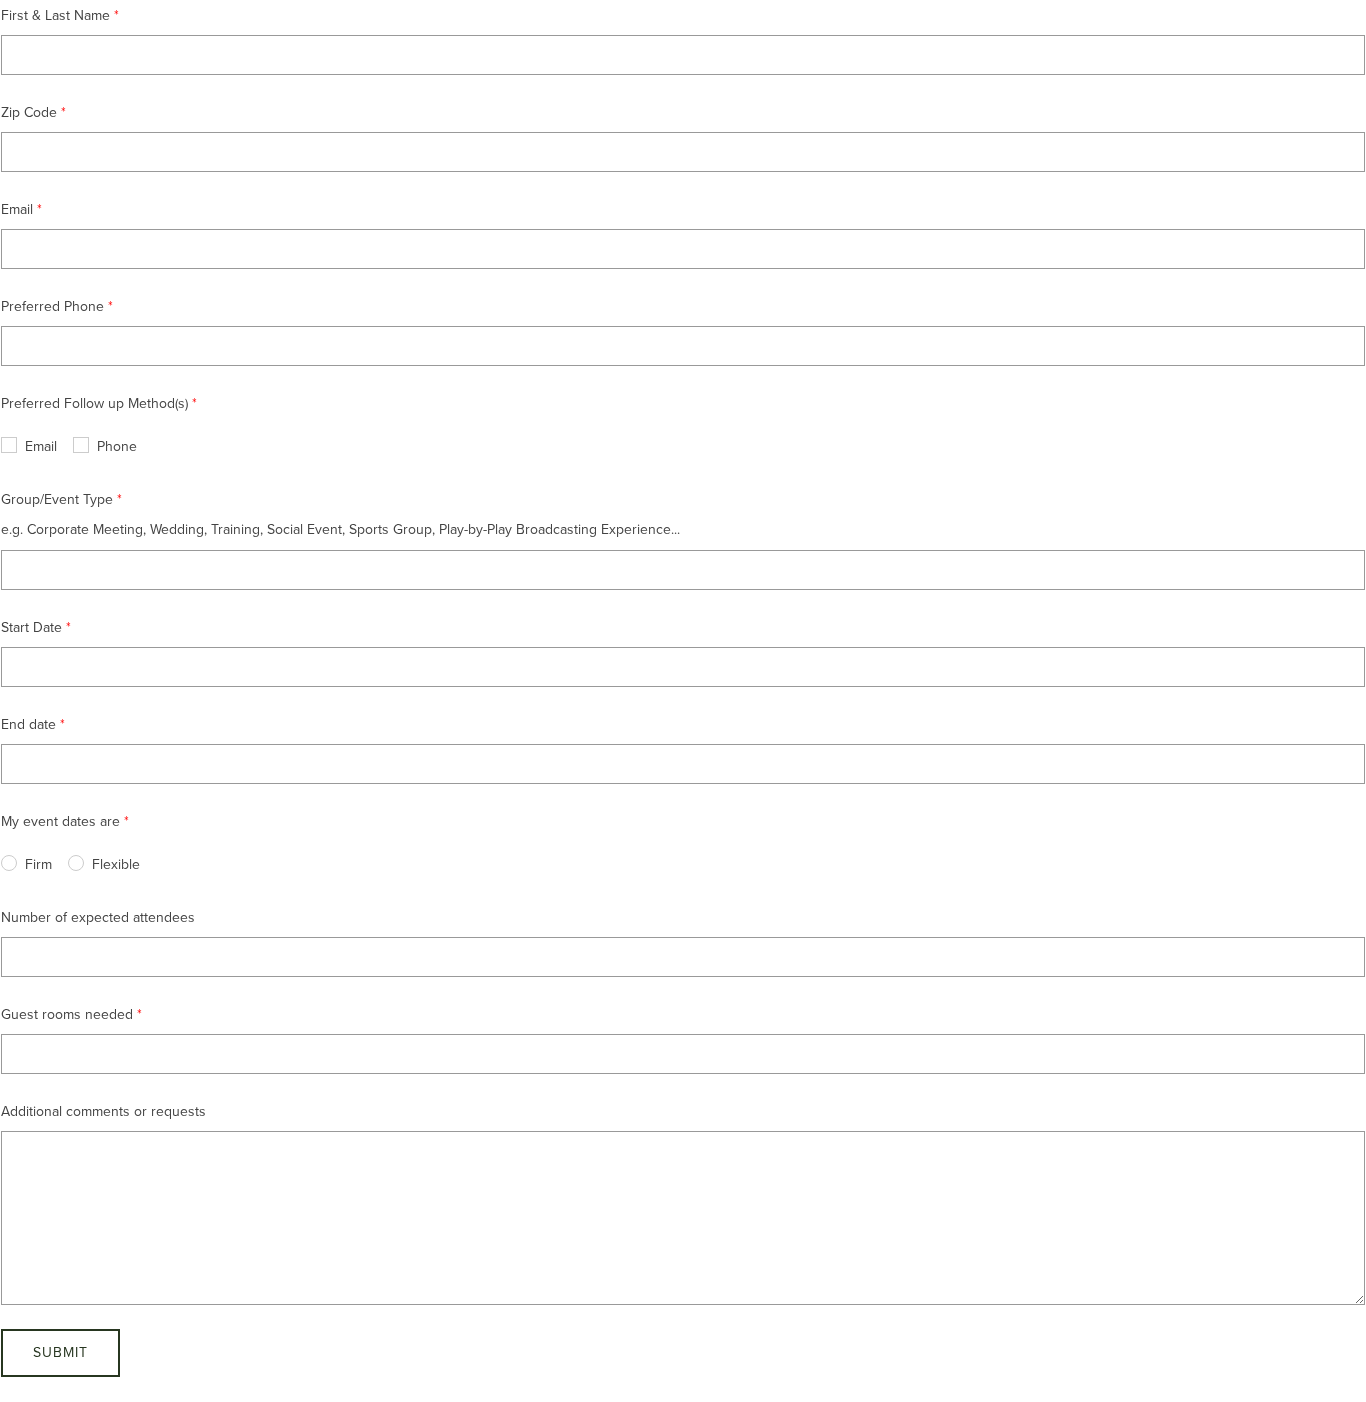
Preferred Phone (52, 306)
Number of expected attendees (98, 917)
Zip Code (29, 112)
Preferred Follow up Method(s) (94, 403)
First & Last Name (55, 15)
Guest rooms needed (67, 1014)
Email (17, 209)
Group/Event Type (57, 499)
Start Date (31, 627)
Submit (60, 1352)
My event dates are (60, 821)
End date (28, 724)
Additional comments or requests (103, 1111)
